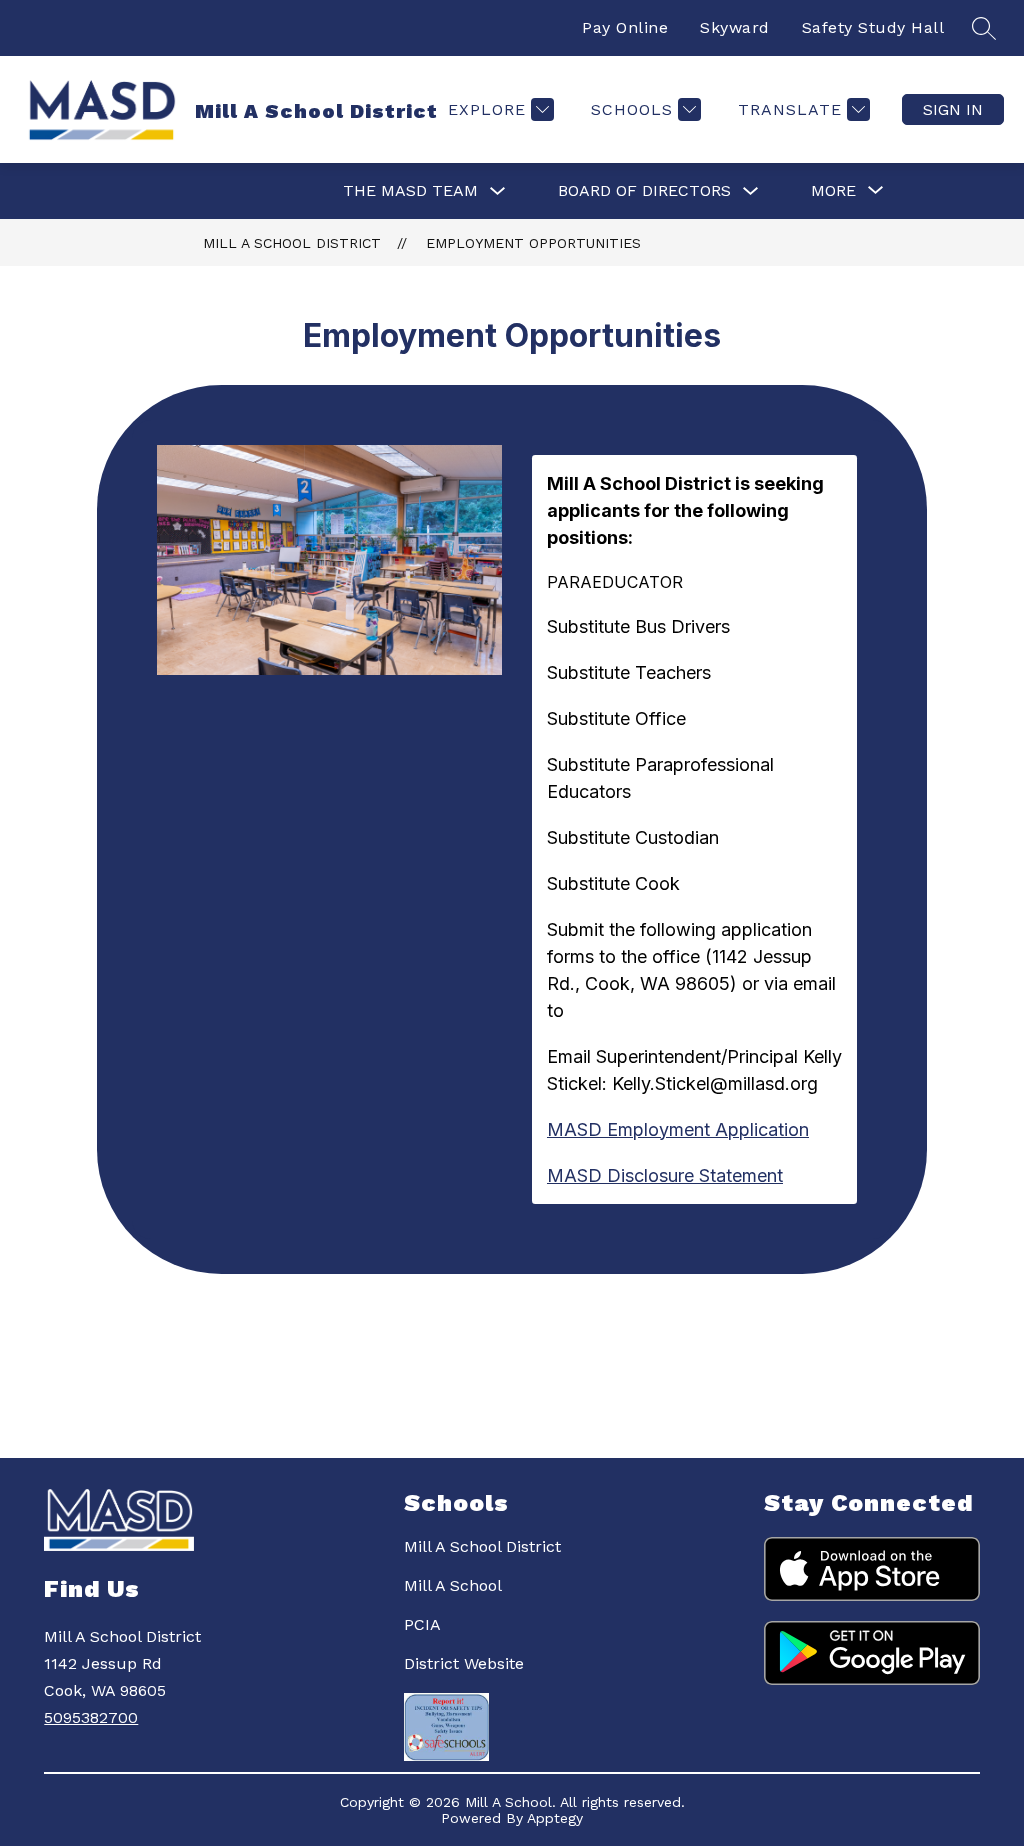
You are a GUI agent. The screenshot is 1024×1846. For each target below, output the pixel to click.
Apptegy (555, 1818)
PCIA (422, 1624)
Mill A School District (292, 243)
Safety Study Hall (873, 27)
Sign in (953, 109)
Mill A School (453, 1585)
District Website (464, 1663)
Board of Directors (644, 190)
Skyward (735, 27)
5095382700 (91, 1717)
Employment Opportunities (533, 243)
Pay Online (625, 27)
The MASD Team (410, 190)
